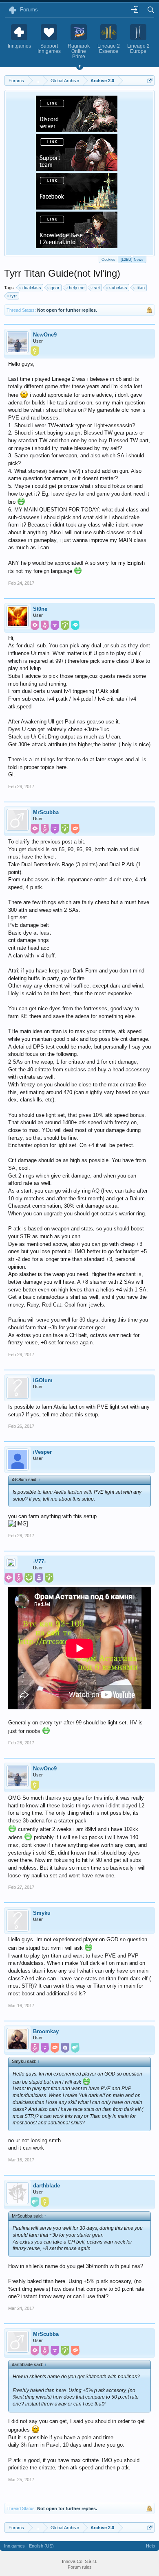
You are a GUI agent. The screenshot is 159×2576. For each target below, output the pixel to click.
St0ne (40, 609)
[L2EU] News (132, 260)
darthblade (46, 2186)
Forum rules (80, 2567)
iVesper (42, 1452)
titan (141, 288)
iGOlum (43, 1380)
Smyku (42, 1913)
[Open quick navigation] (150, 80)
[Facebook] (77, 207)
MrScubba (46, 812)
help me (77, 288)
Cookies (108, 260)
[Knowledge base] (77, 246)
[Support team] (77, 168)
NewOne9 (45, 335)
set (97, 288)
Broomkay (46, 2031)
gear (55, 288)
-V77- (39, 1561)
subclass (118, 288)
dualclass (32, 288)
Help (150, 2546)
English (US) (41, 2546)
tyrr (14, 296)
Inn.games (14, 2546)
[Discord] (77, 130)
